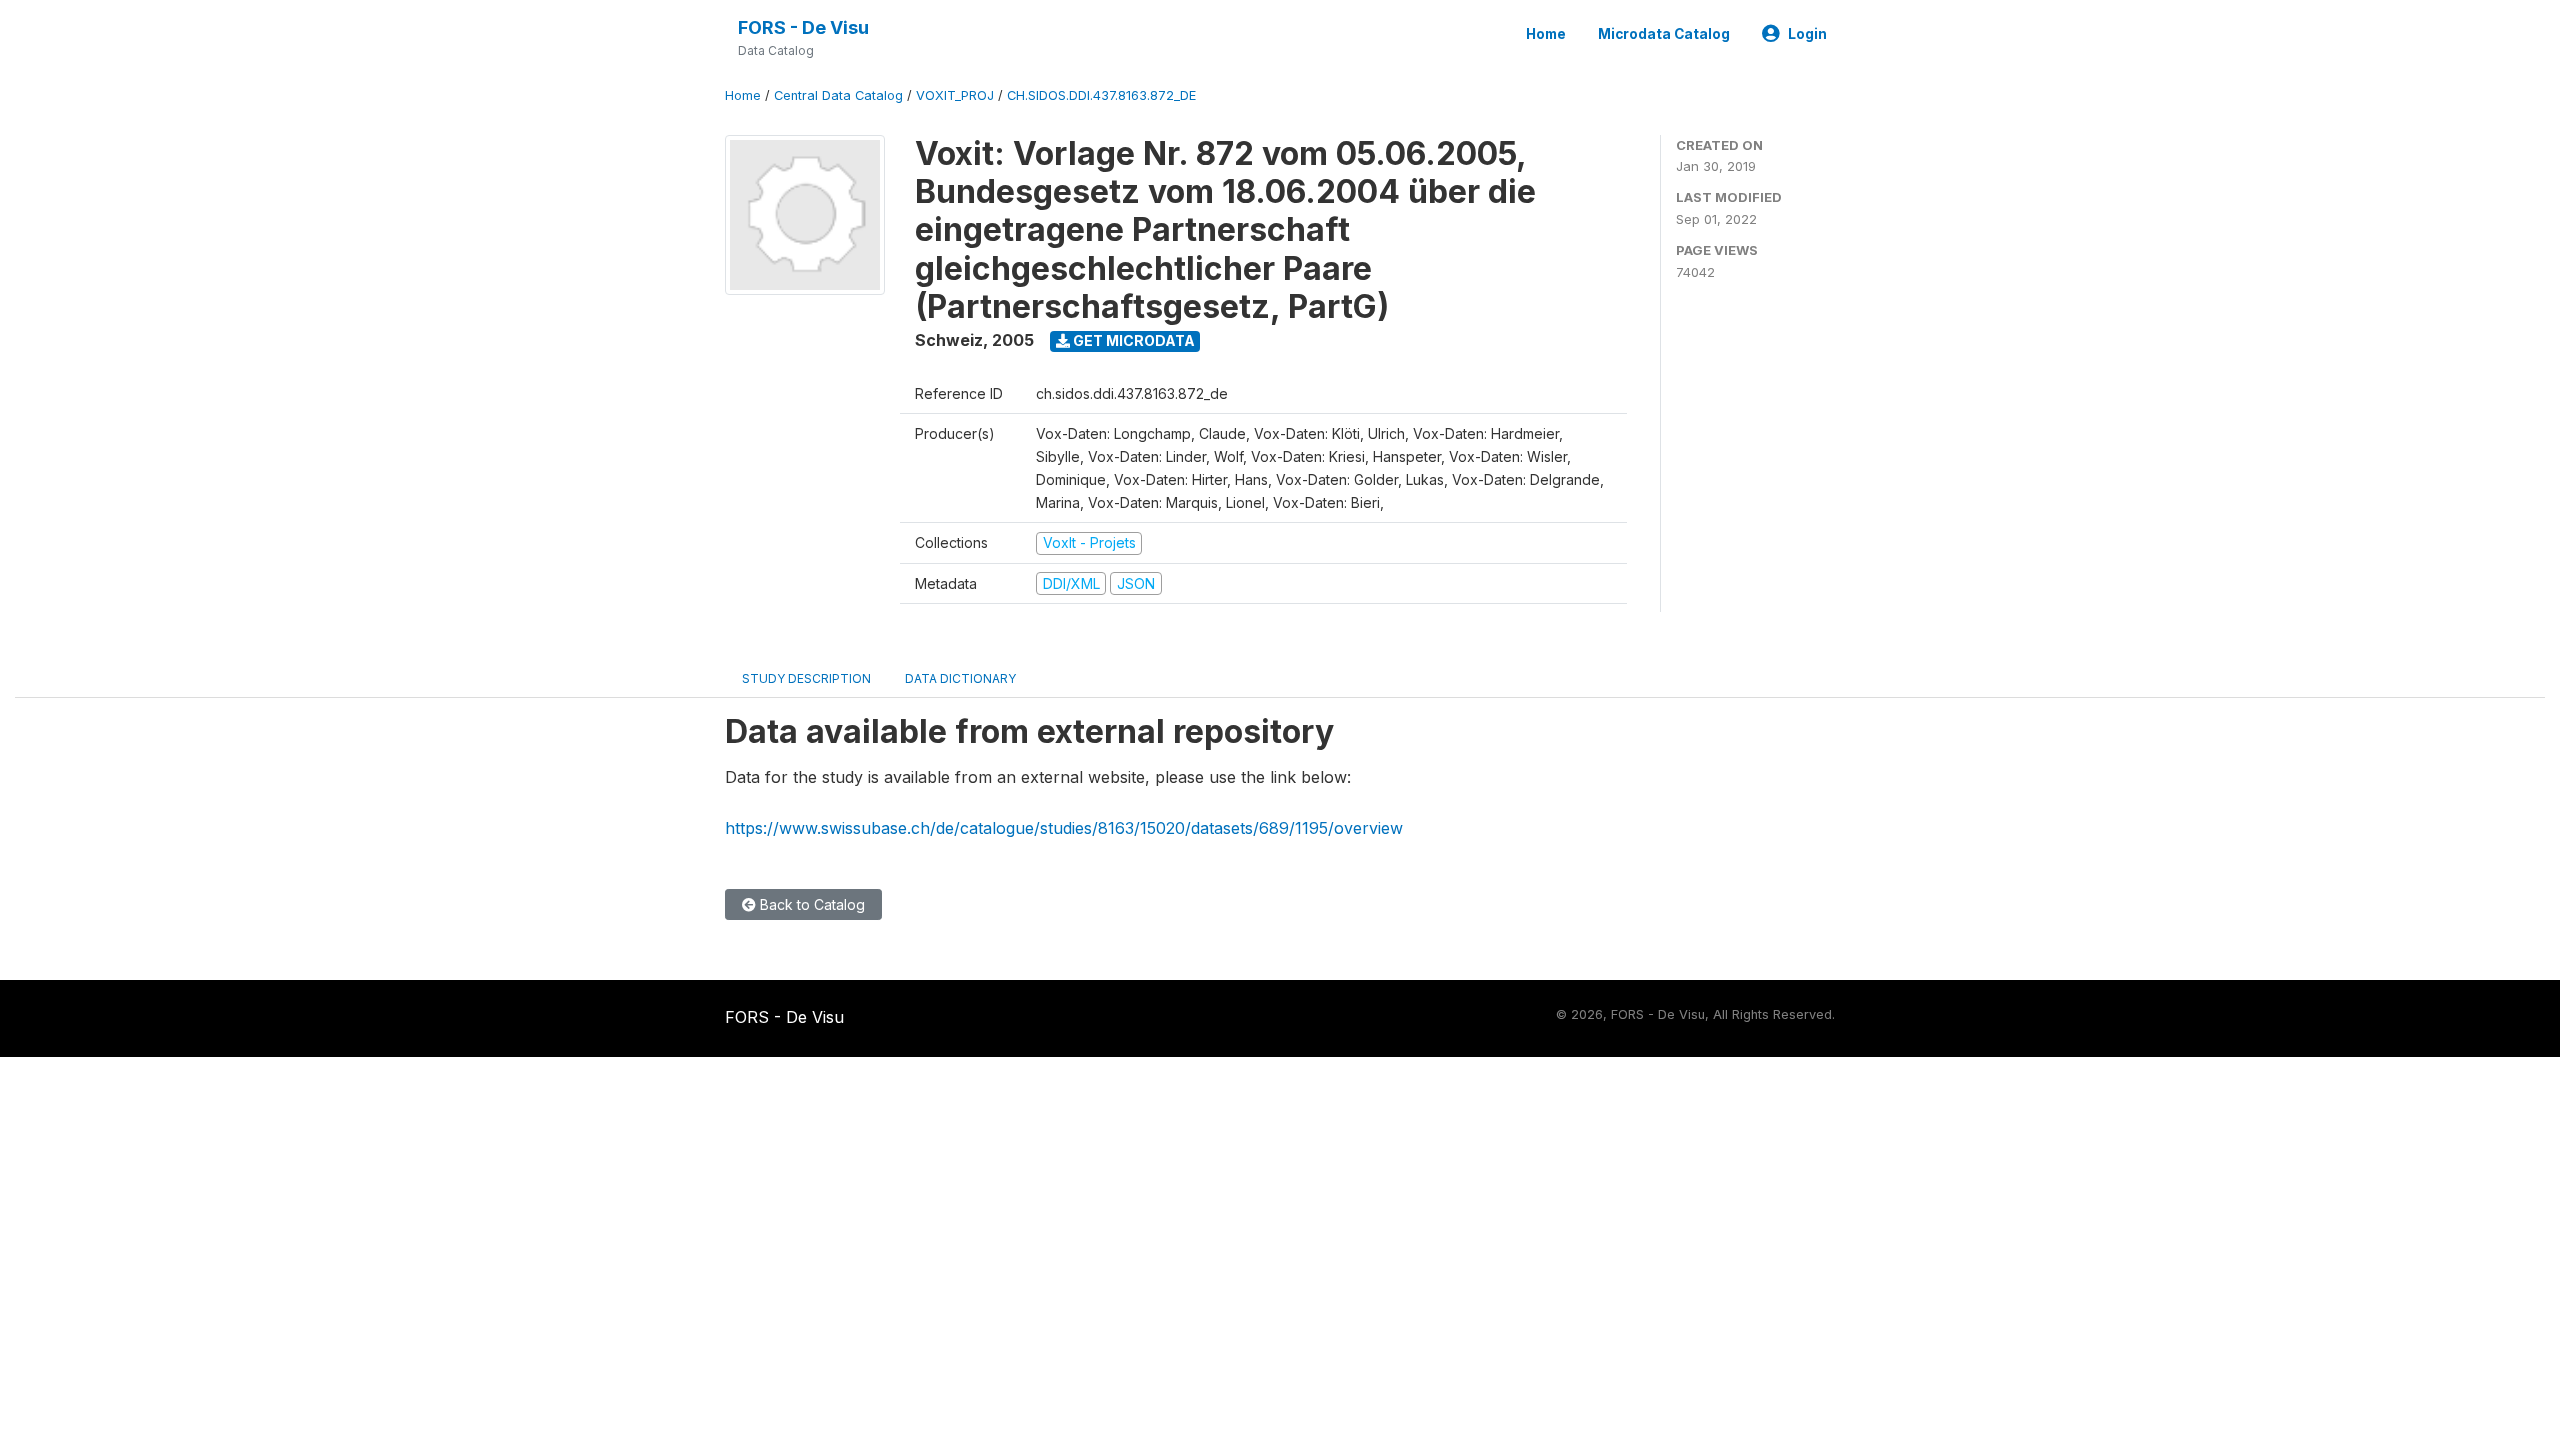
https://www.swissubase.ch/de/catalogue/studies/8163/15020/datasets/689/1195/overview (1064, 828)
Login (1807, 34)
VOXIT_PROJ (955, 95)
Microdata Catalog (1664, 34)
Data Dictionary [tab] (960, 678)
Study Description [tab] (806, 678)
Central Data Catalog (838, 95)
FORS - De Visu (803, 27)
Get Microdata (1132, 340)
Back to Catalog (810, 904)
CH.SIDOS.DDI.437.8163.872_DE (1101, 95)
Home (1546, 34)
